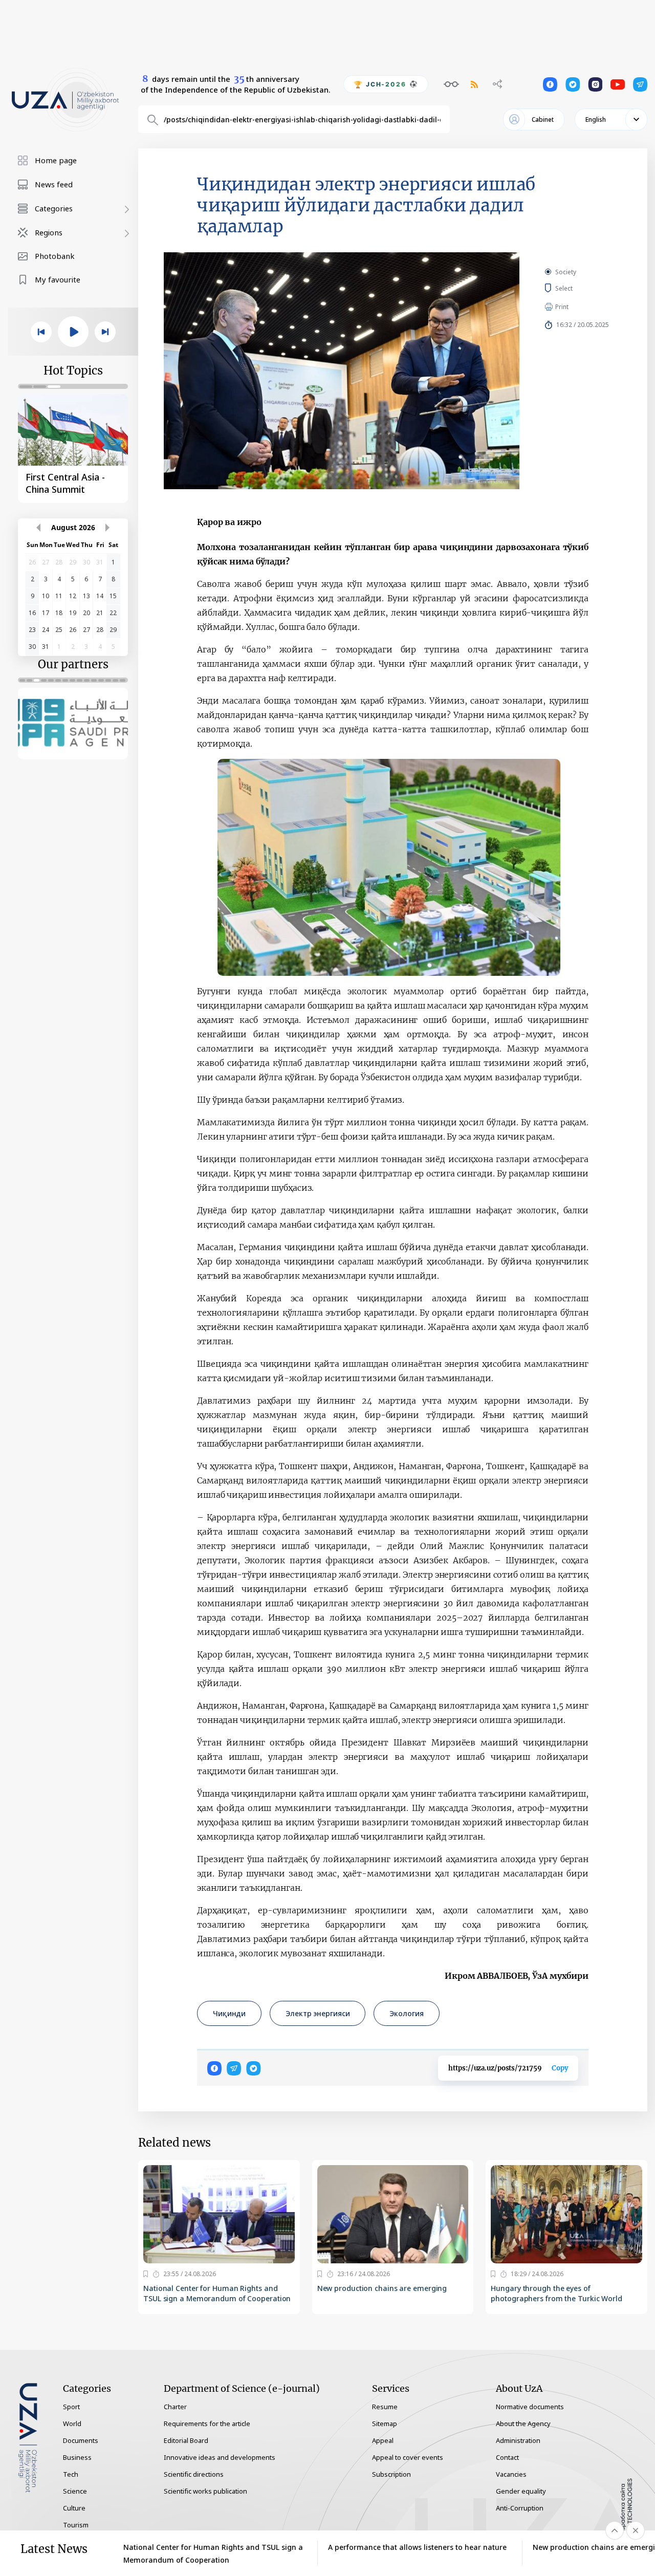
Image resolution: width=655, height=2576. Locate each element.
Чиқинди (229, 2013)
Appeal (383, 2440)
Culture (74, 2508)
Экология (406, 2013)
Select (575, 288)
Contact (507, 2457)
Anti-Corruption (520, 2508)
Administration (518, 2440)
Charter (175, 2407)
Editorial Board (186, 2440)
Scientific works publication (205, 2491)
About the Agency (523, 2424)
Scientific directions (194, 2474)
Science (75, 2491)
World (72, 2424)
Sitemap (385, 2424)
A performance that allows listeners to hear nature (417, 2547)
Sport (71, 2407)
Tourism (76, 2525)
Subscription (391, 2474)
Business (77, 2457)
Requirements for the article (207, 2424)
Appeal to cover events (408, 2457)
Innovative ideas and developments (220, 2457)
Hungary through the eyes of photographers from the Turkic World (556, 2293)
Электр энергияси (318, 2013)
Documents (81, 2440)
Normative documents (530, 2407)
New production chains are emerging (382, 2288)
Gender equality (521, 2491)
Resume (385, 2407)
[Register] (146, 2274)
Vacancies (511, 2474)
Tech (71, 2474)
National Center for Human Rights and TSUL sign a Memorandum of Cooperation (217, 2293)
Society (566, 272)
